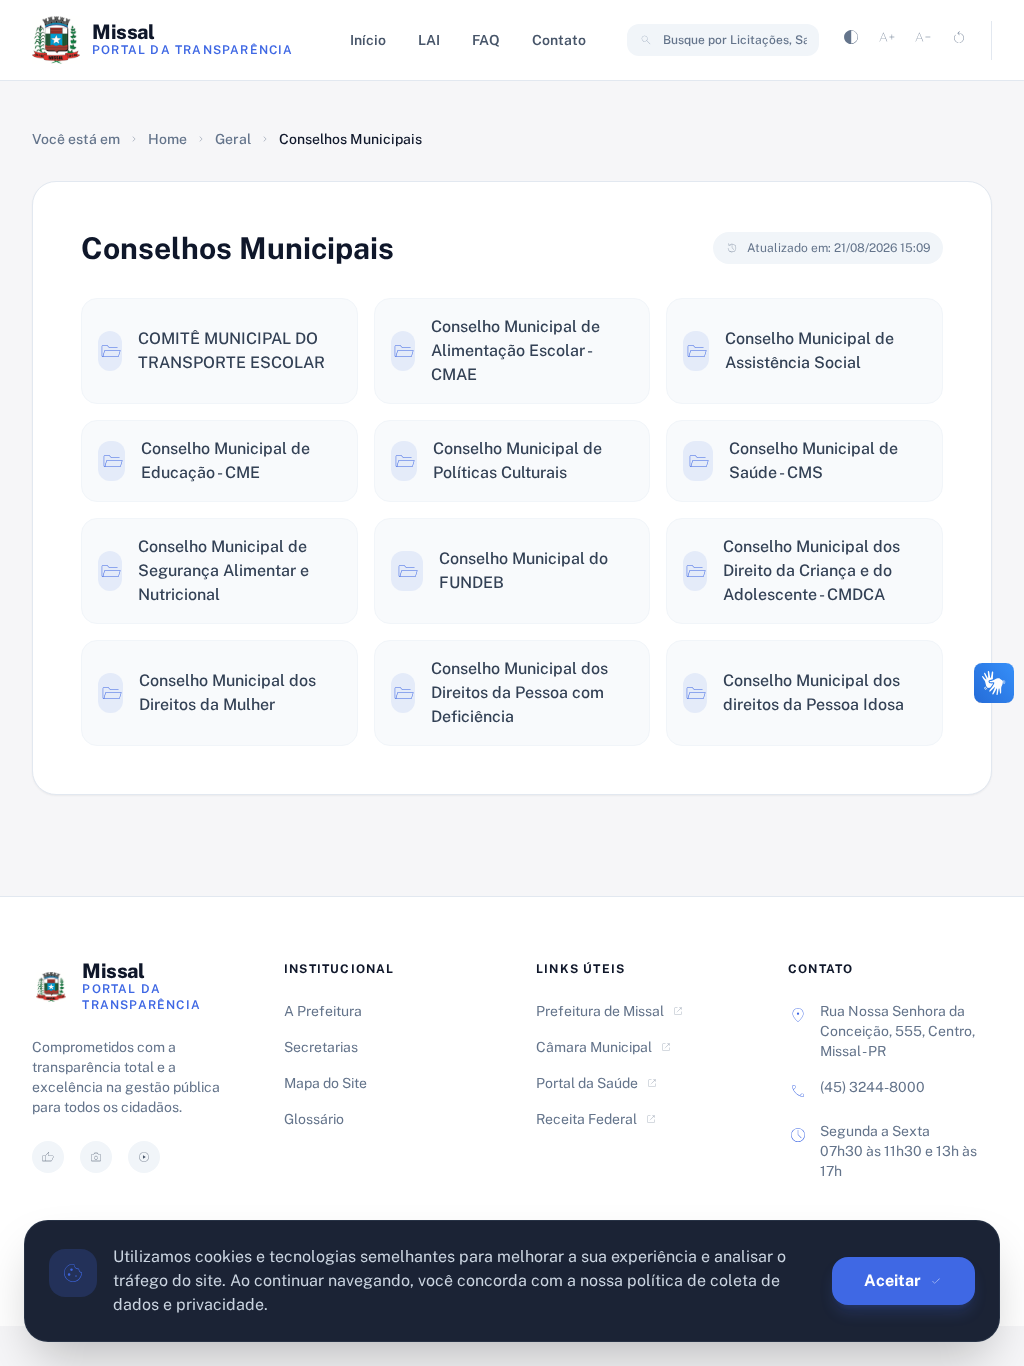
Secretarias (321, 1047)
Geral (233, 139)
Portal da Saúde (597, 1083)
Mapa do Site (325, 1083)
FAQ (486, 40)
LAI (429, 40)
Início (368, 40)
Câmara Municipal (604, 1047)
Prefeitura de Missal (610, 1011)
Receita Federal (596, 1119)
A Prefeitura (323, 1011)
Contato (559, 40)
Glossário (314, 1119)
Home (167, 139)
